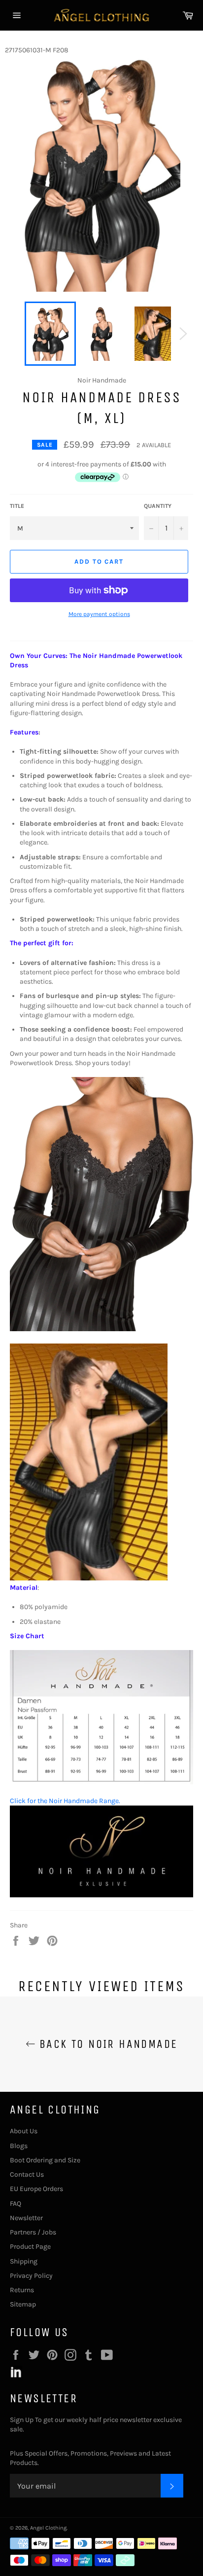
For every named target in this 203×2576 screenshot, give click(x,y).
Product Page (30, 2247)
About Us (24, 2131)
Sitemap (23, 2304)
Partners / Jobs (33, 2232)
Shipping (24, 2261)
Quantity (158, 506)
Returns (22, 2290)
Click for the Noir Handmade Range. (65, 1801)
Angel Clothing (48, 2528)
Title (17, 506)
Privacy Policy (31, 2276)
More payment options (99, 614)
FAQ (16, 2204)
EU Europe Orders (36, 2189)
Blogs (19, 2146)
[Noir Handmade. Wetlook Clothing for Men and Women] (101, 1895)
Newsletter (26, 2218)
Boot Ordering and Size (45, 2160)
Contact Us (27, 2174)
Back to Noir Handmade (107, 2044)
